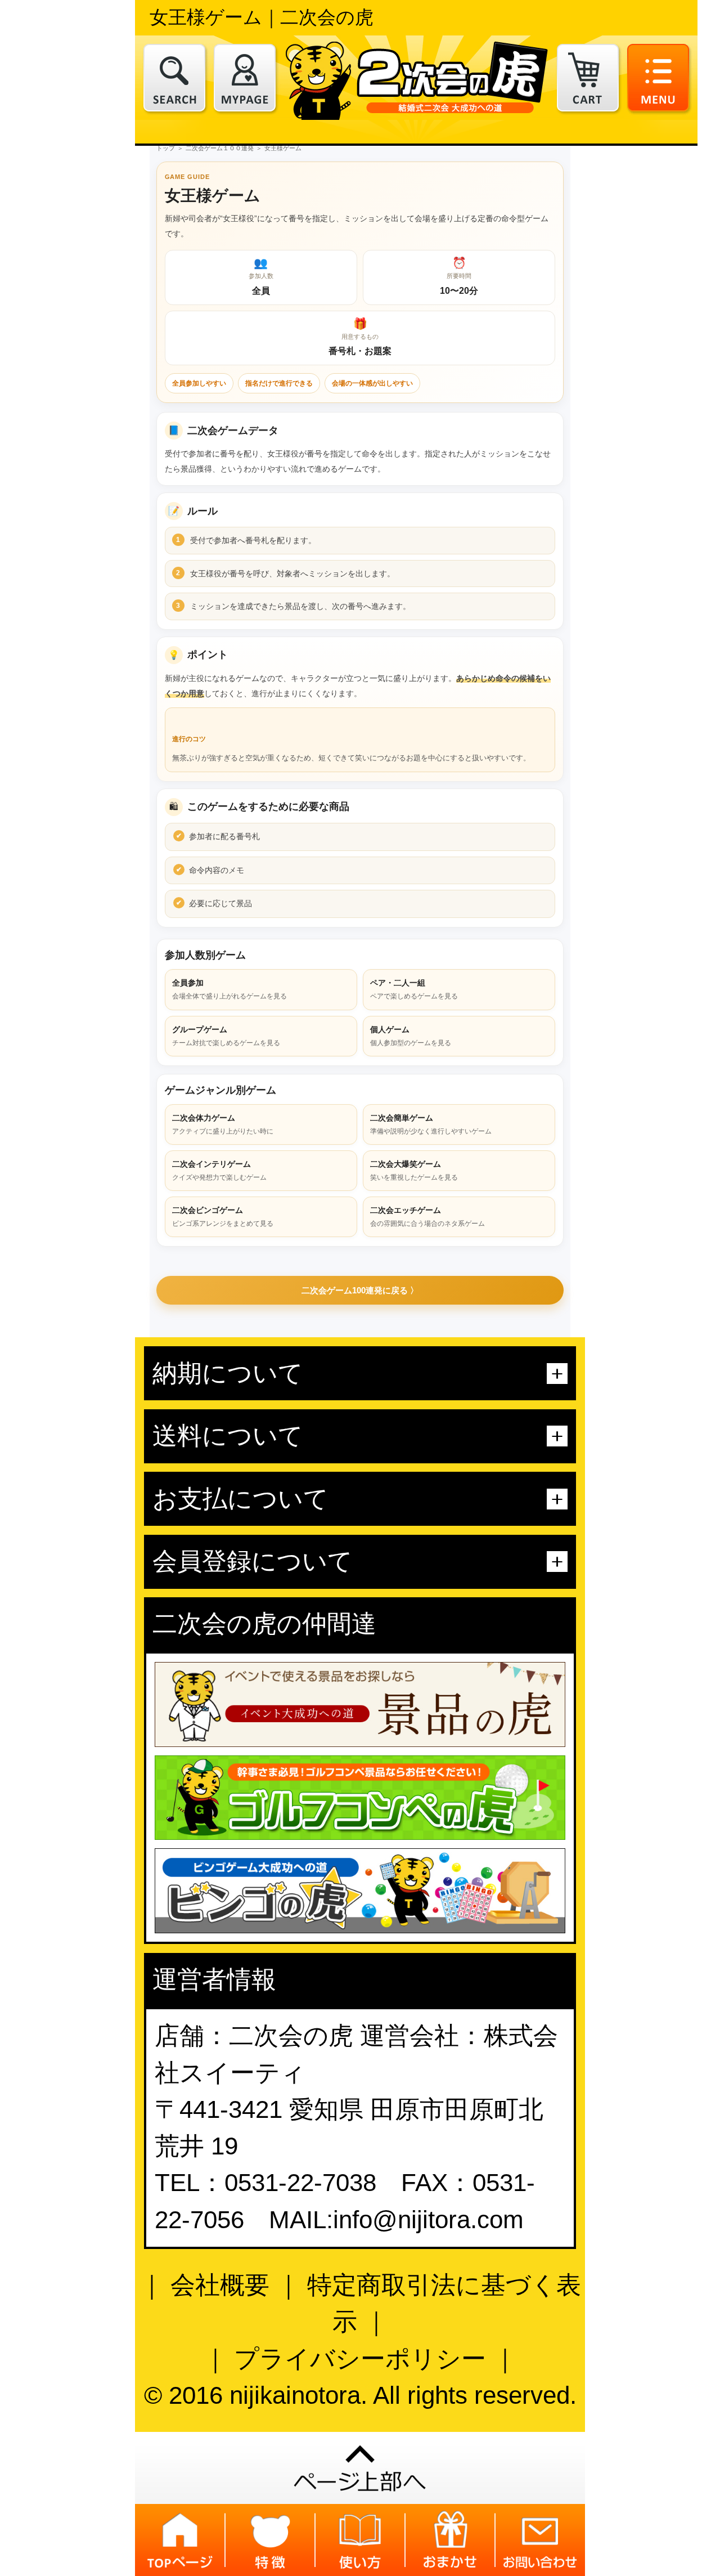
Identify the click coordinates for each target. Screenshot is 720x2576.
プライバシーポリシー (360, 2359)
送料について (228, 1436)
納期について (228, 1373)
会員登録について (253, 1561)
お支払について (240, 1499)
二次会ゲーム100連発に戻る (355, 1290)
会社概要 (220, 2285)
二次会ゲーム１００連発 (220, 148)
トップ (166, 148)
